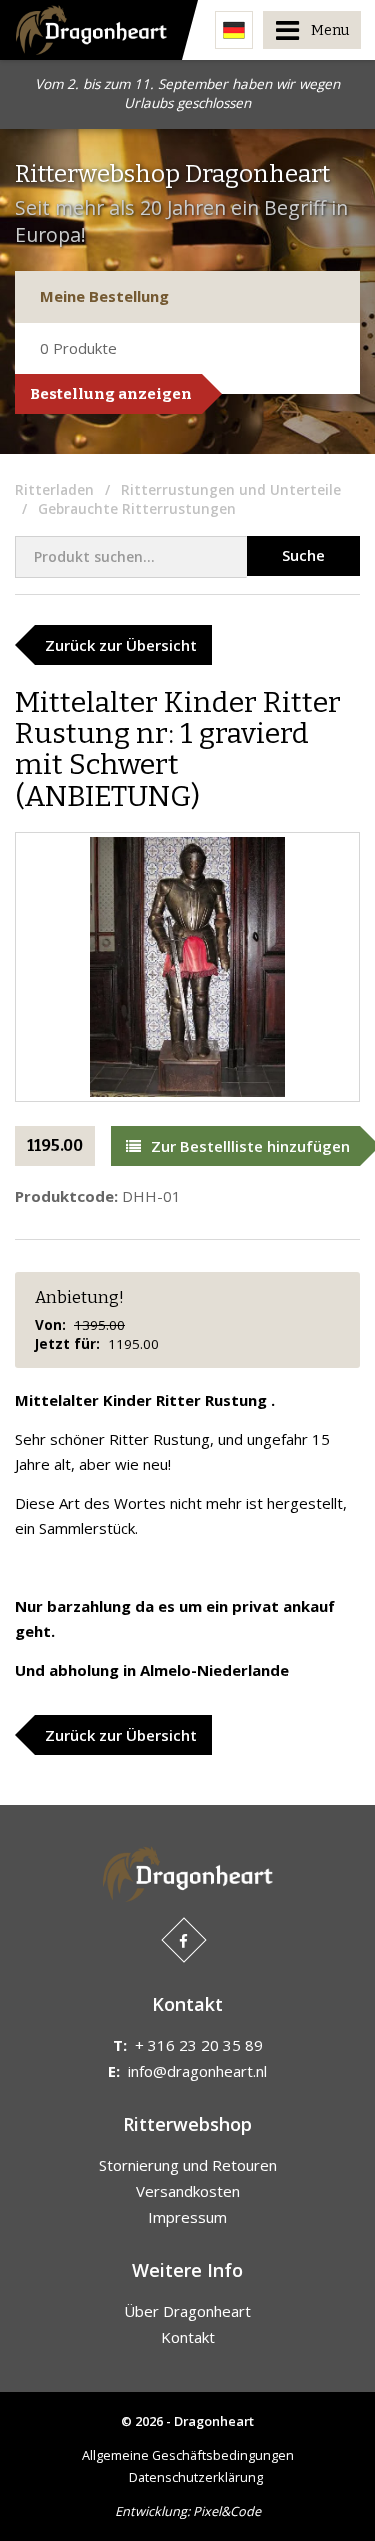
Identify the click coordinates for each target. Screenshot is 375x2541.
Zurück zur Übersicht (121, 645)
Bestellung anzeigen (111, 394)
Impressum (187, 2217)
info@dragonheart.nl (197, 2071)
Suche (303, 555)
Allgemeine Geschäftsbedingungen (188, 2455)
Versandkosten (188, 2191)
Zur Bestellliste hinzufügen (250, 1146)
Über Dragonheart (187, 2311)
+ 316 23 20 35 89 (199, 2045)
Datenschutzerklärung (196, 2477)
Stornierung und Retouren (188, 2165)
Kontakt (188, 2337)
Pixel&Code (227, 2511)
